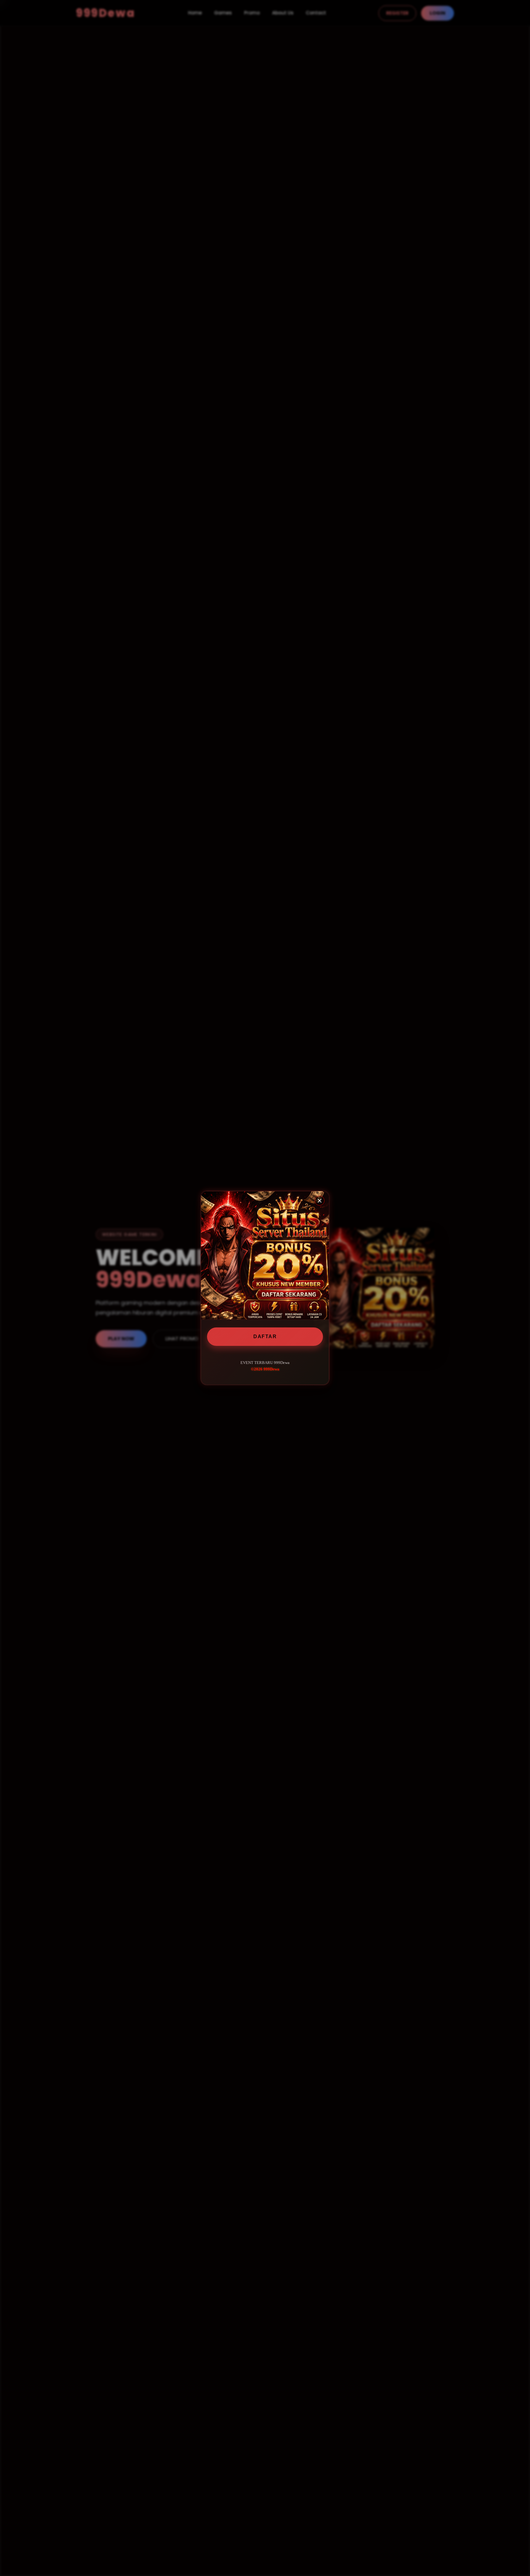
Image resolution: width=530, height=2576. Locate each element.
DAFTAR (265, 1336)
